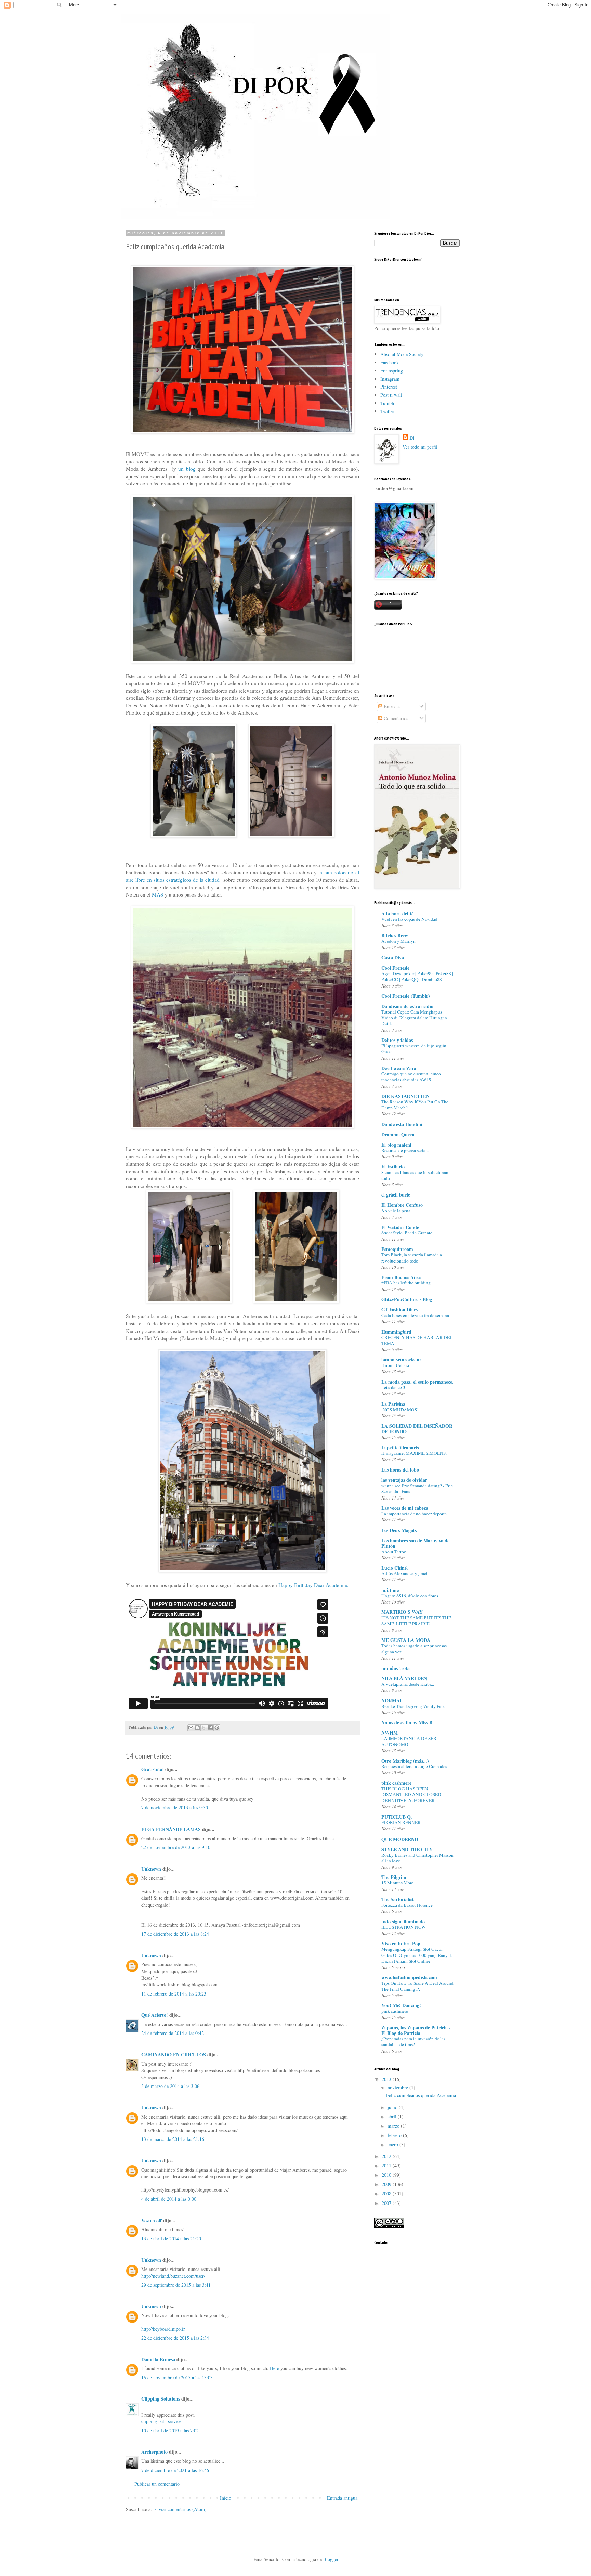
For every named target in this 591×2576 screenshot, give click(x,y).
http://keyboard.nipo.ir (163, 2329)
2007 (387, 2203)
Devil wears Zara (399, 1068)
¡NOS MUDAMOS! (400, 1410)
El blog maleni (396, 1145)
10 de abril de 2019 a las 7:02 (170, 2430)
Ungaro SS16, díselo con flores (410, 1596)
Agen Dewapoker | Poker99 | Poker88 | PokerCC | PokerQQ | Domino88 (417, 976)
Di (412, 438)
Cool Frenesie (395, 968)
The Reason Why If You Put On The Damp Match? (415, 1105)
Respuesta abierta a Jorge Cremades (414, 1766)
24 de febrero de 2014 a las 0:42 (173, 2033)
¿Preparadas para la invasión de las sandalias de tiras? (413, 2042)
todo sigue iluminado (403, 1921)
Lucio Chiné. (395, 1568)
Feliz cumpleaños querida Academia (421, 2095)
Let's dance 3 (393, 1387)
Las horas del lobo (400, 1470)
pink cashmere (396, 1783)
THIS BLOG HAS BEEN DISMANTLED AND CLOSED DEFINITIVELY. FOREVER (411, 1795)
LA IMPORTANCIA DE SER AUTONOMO (409, 1741)
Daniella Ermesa (158, 2359)
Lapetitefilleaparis (400, 1447)
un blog (187, 469)
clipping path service (161, 2421)
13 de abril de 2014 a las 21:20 (171, 2239)
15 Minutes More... (399, 1883)
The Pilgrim (394, 1877)
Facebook (390, 362)
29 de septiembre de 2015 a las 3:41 (176, 2285)
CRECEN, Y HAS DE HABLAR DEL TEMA (417, 1340)
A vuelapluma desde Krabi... (408, 1684)
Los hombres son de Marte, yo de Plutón (415, 1543)
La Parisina (393, 1404)
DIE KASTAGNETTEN (405, 1096)
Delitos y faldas (397, 1040)
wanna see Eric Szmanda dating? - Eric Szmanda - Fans (417, 1488)
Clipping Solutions (161, 2399)
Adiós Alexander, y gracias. (407, 1573)
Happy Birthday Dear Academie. (313, 1585)
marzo (394, 2126)
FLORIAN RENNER (401, 1822)
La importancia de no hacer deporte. (415, 1514)
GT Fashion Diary (400, 1310)
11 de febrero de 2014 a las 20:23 (174, 1994)
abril (393, 2116)
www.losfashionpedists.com (409, 1977)
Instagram (390, 379)
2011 (387, 2165)
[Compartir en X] (204, 1728)
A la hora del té (397, 913)
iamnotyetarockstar (401, 1359)
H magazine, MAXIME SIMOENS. (414, 1453)
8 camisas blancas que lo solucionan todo (415, 1175)
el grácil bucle (396, 1195)
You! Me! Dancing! (401, 2005)
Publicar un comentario (157, 2484)
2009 (387, 2184)
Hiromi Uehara (395, 1365)
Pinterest (389, 387)
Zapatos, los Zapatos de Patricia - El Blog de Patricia (416, 2030)
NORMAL (392, 1701)
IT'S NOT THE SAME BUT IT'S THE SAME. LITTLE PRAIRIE (416, 1620)
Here (275, 2368)
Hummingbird (396, 1332)
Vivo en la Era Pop (401, 1943)
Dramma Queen (398, 1134)
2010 (387, 2175)
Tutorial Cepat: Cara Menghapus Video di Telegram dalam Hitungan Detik (414, 1018)
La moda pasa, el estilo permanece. (417, 1382)
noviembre (398, 2087)
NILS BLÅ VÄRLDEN (404, 1678)
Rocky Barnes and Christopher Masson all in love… (417, 1858)
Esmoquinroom (397, 1249)
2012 (387, 2156)
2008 (387, 2193)
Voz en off (152, 2220)
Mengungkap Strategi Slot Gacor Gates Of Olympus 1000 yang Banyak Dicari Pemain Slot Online (417, 1955)
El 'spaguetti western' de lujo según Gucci (414, 1049)
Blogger (331, 2559)
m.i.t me (390, 1590)
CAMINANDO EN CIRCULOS (174, 2055)
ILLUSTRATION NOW (404, 1927)
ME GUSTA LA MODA (406, 1640)
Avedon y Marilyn (398, 941)
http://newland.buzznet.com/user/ (173, 2276)
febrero (395, 2135)
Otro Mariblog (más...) (405, 1761)
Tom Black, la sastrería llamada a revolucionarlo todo (412, 1258)
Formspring (392, 371)
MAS (158, 894)
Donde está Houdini (402, 1124)
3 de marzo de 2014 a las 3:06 (170, 2086)
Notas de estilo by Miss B (407, 1722)
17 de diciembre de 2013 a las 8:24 (175, 1934)
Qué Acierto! (155, 2015)
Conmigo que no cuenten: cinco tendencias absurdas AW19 (411, 1077)
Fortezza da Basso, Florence (407, 1905)
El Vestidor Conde (400, 1227)
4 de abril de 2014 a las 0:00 (169, 2199)
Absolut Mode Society (402, 354)
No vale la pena (396, 1211)
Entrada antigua (342, 2498)
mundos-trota (396, 1668)
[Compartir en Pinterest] (217, 1728)
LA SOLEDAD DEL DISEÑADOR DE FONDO (417, 1429)
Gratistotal (153, 1769)
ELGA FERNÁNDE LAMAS (171, 1829)
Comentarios (395, 718)
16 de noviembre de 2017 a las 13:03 (177, 2377)
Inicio (226, 2498)
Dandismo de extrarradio (407, 1006)
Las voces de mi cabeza (405, 1508)
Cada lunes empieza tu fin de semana (415, 1315)
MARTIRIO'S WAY (402, 1612)
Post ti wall (391, 395)
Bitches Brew (395, 935)
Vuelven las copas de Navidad (409, 919)
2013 (387, 2079)
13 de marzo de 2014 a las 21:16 (173, 2139)
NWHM (390, 1733)
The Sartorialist (398, 1899)
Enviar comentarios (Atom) (180, 2509)
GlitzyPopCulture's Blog (407, 1299)
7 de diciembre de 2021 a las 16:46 (175, 2470)
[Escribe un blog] (197, 1728)
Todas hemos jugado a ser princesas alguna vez (414, 1649)
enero (393, 2145)
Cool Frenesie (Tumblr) (406, 996)
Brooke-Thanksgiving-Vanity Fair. (413, 1706)
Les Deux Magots (399, 1530)
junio (393, 2107)
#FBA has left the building (406, 1283)
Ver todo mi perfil (420, 447)
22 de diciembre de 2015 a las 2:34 (175, 2338)
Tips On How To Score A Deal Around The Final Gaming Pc (417, 1986)
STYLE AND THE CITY (407, 1849)
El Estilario (393, 1167)
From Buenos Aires (401, 1277)
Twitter (387, 411)
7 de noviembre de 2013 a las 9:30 (175, 1808)
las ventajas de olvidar (404, 1480)
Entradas (391, 707)
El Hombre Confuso (402, 1205)
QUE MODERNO (400, 1839)
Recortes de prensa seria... (405, 1150)
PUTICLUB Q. (397, 1817)
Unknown (151, 1869)
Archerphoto (154, 2452)
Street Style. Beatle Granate (407, 1233)
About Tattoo (394, 1552)
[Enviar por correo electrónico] (191, 1728)
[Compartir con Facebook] (210, 1728)
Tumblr (388, 403)
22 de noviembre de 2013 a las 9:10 (176, 1847)
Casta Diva (393, 958)
